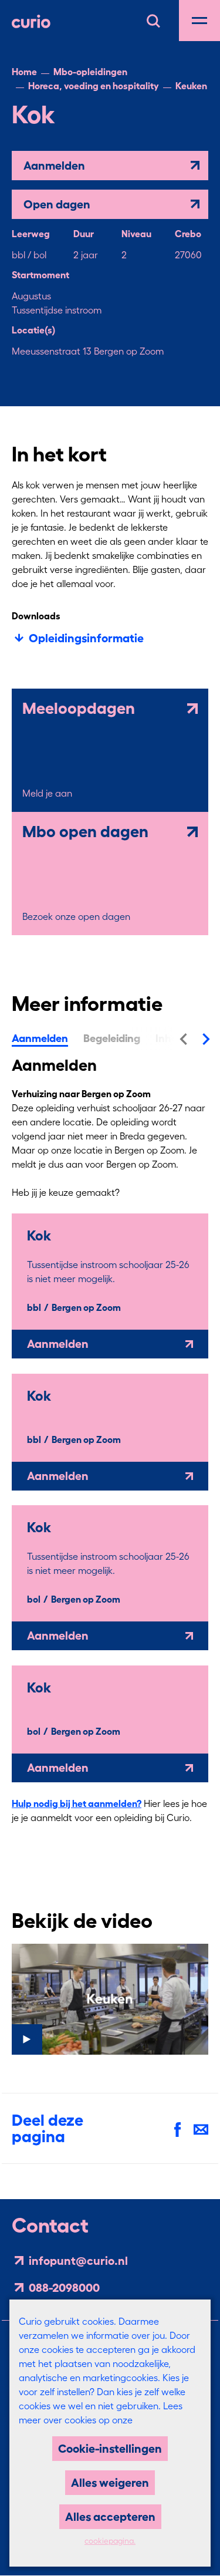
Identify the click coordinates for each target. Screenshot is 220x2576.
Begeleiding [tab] (112, 1039)
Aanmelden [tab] (40, 1039)
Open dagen (57, 204)
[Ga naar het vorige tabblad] (183, 1038)
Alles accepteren (110, 2517)
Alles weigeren (110, 2483)
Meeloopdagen (79, 709)
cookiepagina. (110, 2541)
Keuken (191, 86)
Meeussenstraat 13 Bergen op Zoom (88, 351)
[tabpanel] (110, 1462)
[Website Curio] (31, 21)
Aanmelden (54, 166)
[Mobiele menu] (199, 21)
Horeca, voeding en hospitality (94, 86)
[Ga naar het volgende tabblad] (207, 1038)
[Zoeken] (153, 19)
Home (24, 72)
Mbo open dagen (85, 832)
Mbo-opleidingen (90, 72)
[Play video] (110, 1999)
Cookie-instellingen (110, 2449)
